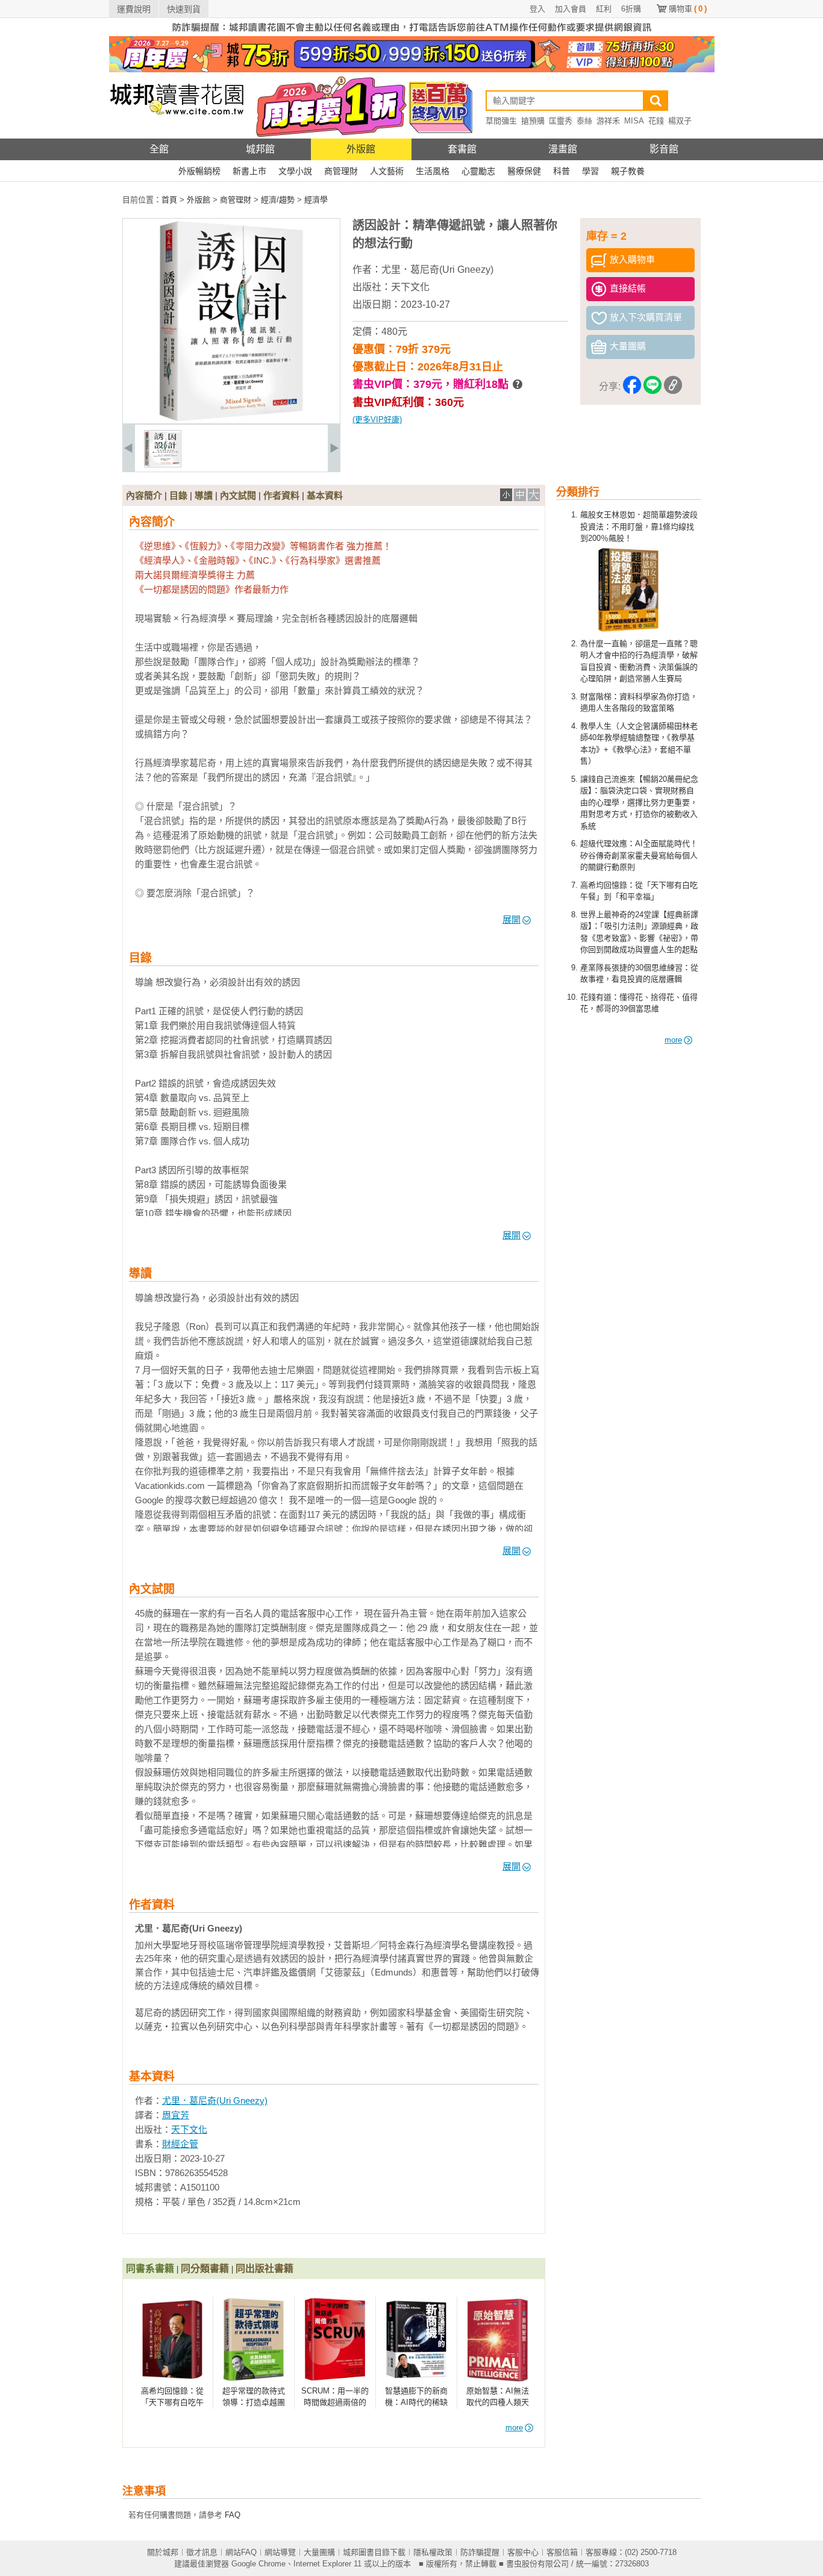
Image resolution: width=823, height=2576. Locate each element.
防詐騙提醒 (480, 2552)
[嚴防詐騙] (412, 33)
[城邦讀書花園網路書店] (177, 136)
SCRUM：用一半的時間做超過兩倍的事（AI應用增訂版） (336, 2403)
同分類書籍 (205, 2269)
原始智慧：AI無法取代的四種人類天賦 (498, 2403)
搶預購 (533, 121)
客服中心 (523, 2552)
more (673, 1040)
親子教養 (628, 171)
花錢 (656, 121)
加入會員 (571, 9)
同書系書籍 (150, 2269)
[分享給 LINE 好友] (652, 387)
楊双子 (680, 121)
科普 (562, 171)
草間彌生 (501, 121)
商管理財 (341, 171)
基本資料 (325, 495)
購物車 (688, 9)
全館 (159, 149)
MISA (634, 121)
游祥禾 (608, 121)
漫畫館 (563, 149)
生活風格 (433, 171)
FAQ (233, 2515)
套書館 (462, 149)
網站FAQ (241, 2552)
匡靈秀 (561, 121)
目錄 (178, 495)
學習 (590, 171)
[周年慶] (412, 70)
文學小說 (295, 171)
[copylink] (673, 387)
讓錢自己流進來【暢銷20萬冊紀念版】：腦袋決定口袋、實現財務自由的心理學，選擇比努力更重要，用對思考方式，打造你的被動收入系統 (639, 803)
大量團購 (319, 2552)
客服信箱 (562, 2552)
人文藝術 (387, 171)
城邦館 (260, 149)
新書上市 (249, 171)
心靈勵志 (478, 171)
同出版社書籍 (264, 2269)
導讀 (204, 495)
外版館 (361, 149)
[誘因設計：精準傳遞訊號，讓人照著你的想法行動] (163, 465)
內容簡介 (144, 495)
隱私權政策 (433, 2552)
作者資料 (281, 495)
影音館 (664, 149)
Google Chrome (258, 2564)
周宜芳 (176, 2115)
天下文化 (410, 287)
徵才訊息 (202, 2552)
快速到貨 (184, 9)
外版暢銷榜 (199, 171)
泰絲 (584, 121)
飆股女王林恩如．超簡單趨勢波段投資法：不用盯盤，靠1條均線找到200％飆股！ (639, 526)
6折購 (631, 9)
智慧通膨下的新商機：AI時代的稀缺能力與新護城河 (416, 2403)
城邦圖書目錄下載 (374, 2552)
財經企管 (180, 2144)
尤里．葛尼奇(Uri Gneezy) (437, 270)
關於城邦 (163, 2552)
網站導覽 (280, 2552)
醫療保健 (524, 171)
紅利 (604, 9)
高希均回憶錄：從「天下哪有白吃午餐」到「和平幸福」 (173, 2403)
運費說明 (134, 9)
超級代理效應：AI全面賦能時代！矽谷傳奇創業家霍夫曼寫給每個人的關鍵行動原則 (639, 855)
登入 (537, 9)
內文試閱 (238, 495)
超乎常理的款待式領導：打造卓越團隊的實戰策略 (254, 2403)
